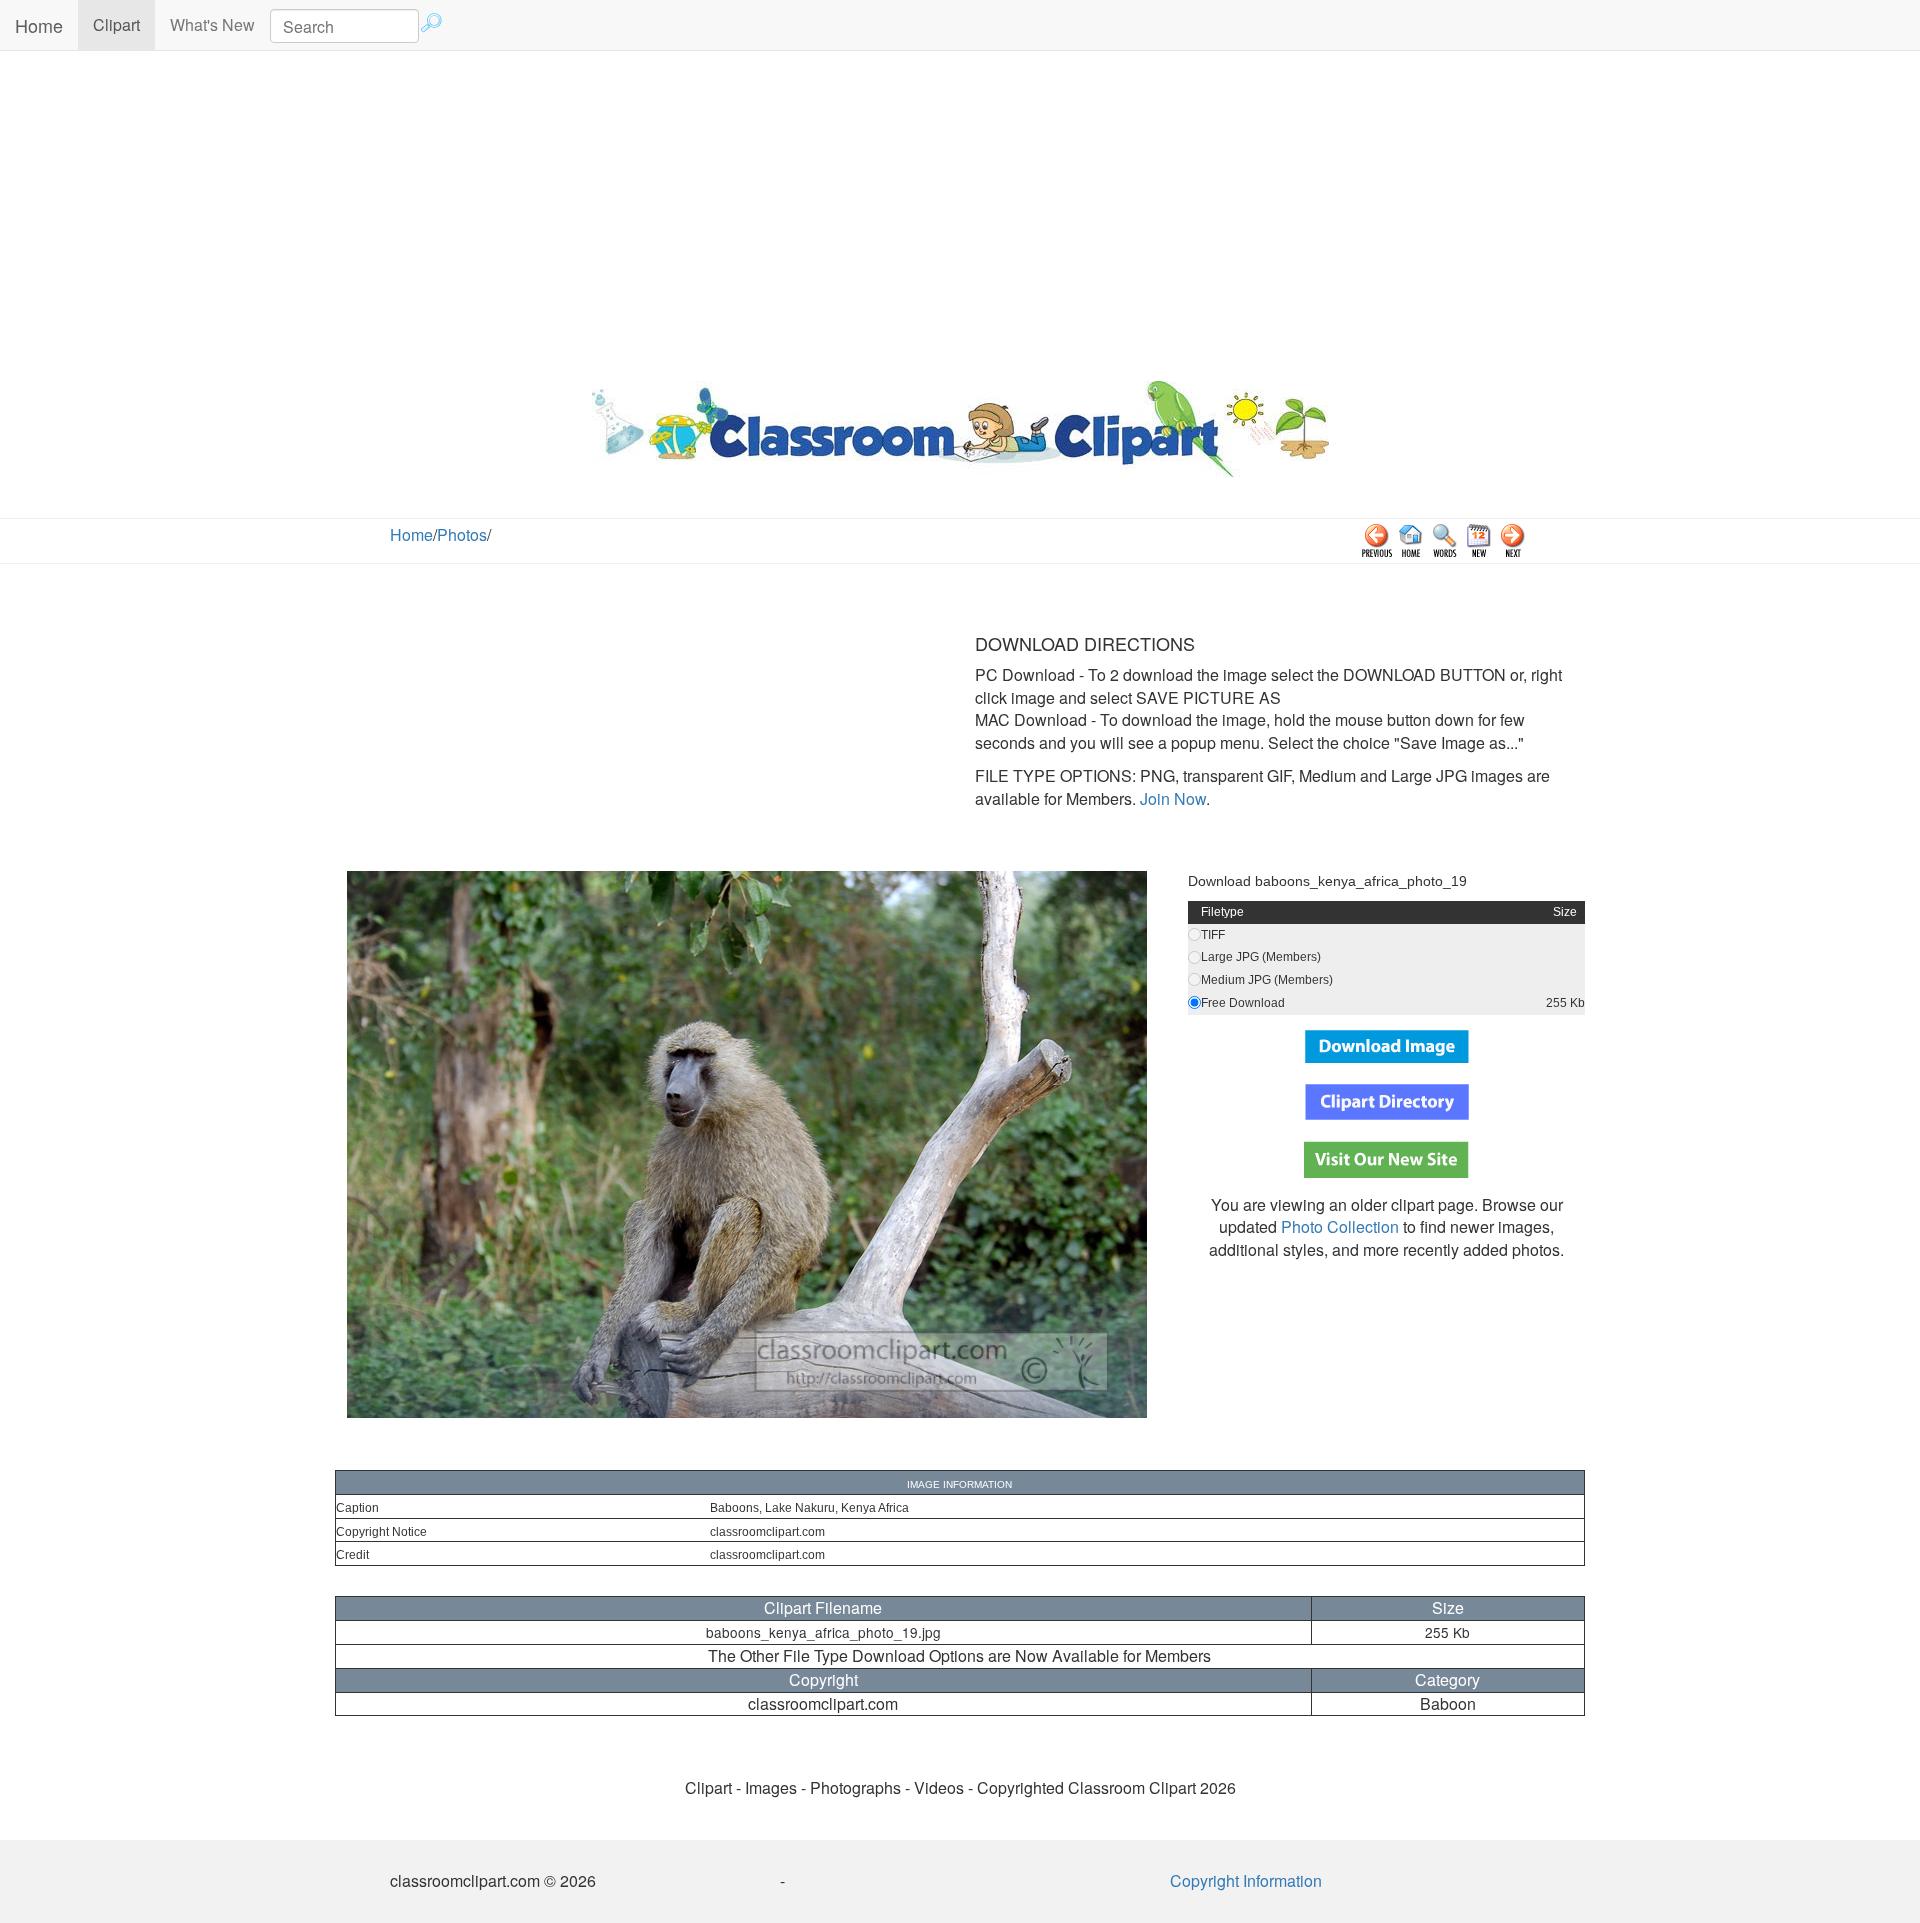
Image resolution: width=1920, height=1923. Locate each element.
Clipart (124, 24)
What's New (212, 24)
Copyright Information (1246, 1880)
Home (39, 25)
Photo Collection (1340, 1226)
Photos (462, 534)
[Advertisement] (960, 211)
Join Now (1171, 798)
